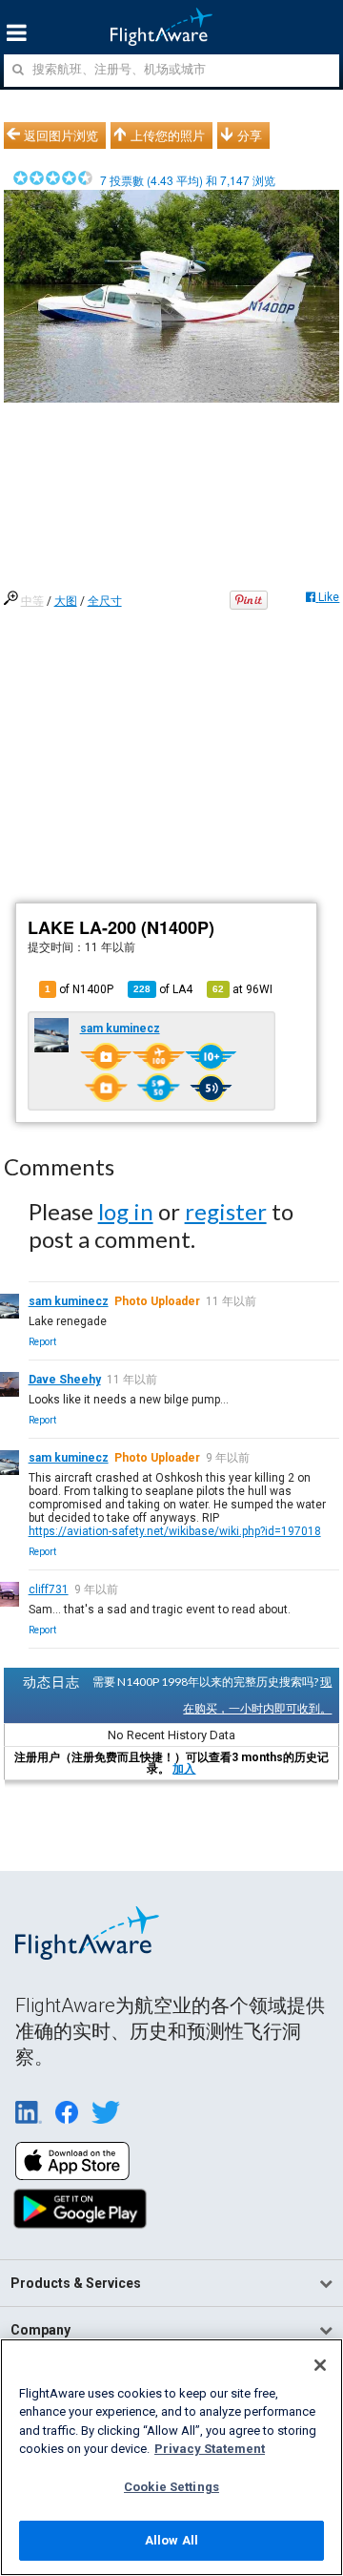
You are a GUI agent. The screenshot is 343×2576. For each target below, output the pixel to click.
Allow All (171, 2540)
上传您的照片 (168, 135)
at (242, 989)
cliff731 (49, 1589)
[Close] (320, 2365)
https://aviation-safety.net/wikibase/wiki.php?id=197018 (175, 1531)
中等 (32, 601)
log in (126, 1211)
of (163, 989)
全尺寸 (105, 601)
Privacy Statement (210, 2449)
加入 (184, 1769)
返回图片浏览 (61, 135)
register (226, 1211)
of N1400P (79, 989)
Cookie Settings (171, 2487)
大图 (66, 601)
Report (42, 1342)
